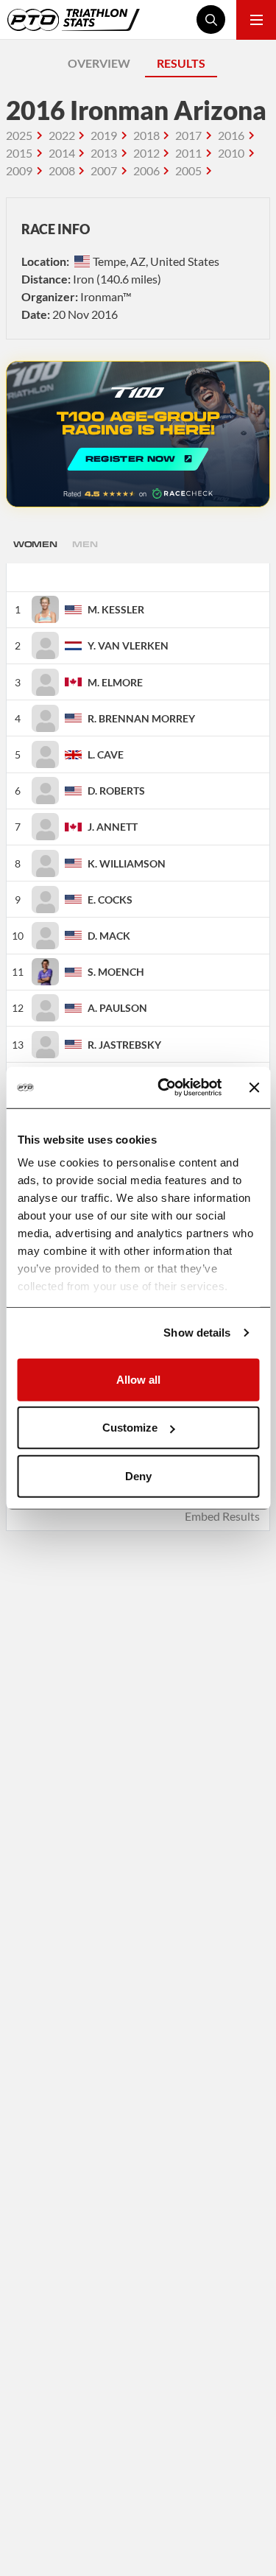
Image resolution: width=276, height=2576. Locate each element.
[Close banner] (254, 1088)
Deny (138, 1475)
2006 (146, 170)
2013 (104, 153)
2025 (19, 135)
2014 (62, 153)
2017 (188, 135)
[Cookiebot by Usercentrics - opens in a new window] (164, 1088)
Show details (197, 1333)
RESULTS (181, 63)
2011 (188, 153)
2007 (104, 170)
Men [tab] (85, 544)
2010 (231, 153)
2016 (231, 135)
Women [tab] (35, 544)
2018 (146, 135)
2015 (19, 153)
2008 (62, 170)
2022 (62, 135)
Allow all (138, 1379)
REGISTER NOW (138, 434)
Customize (130, 1428)
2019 (104, 135)
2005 (188, 170)
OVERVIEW (99, 63)
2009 (19, 170)
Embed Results (222, 1516)
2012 (146, 153)
